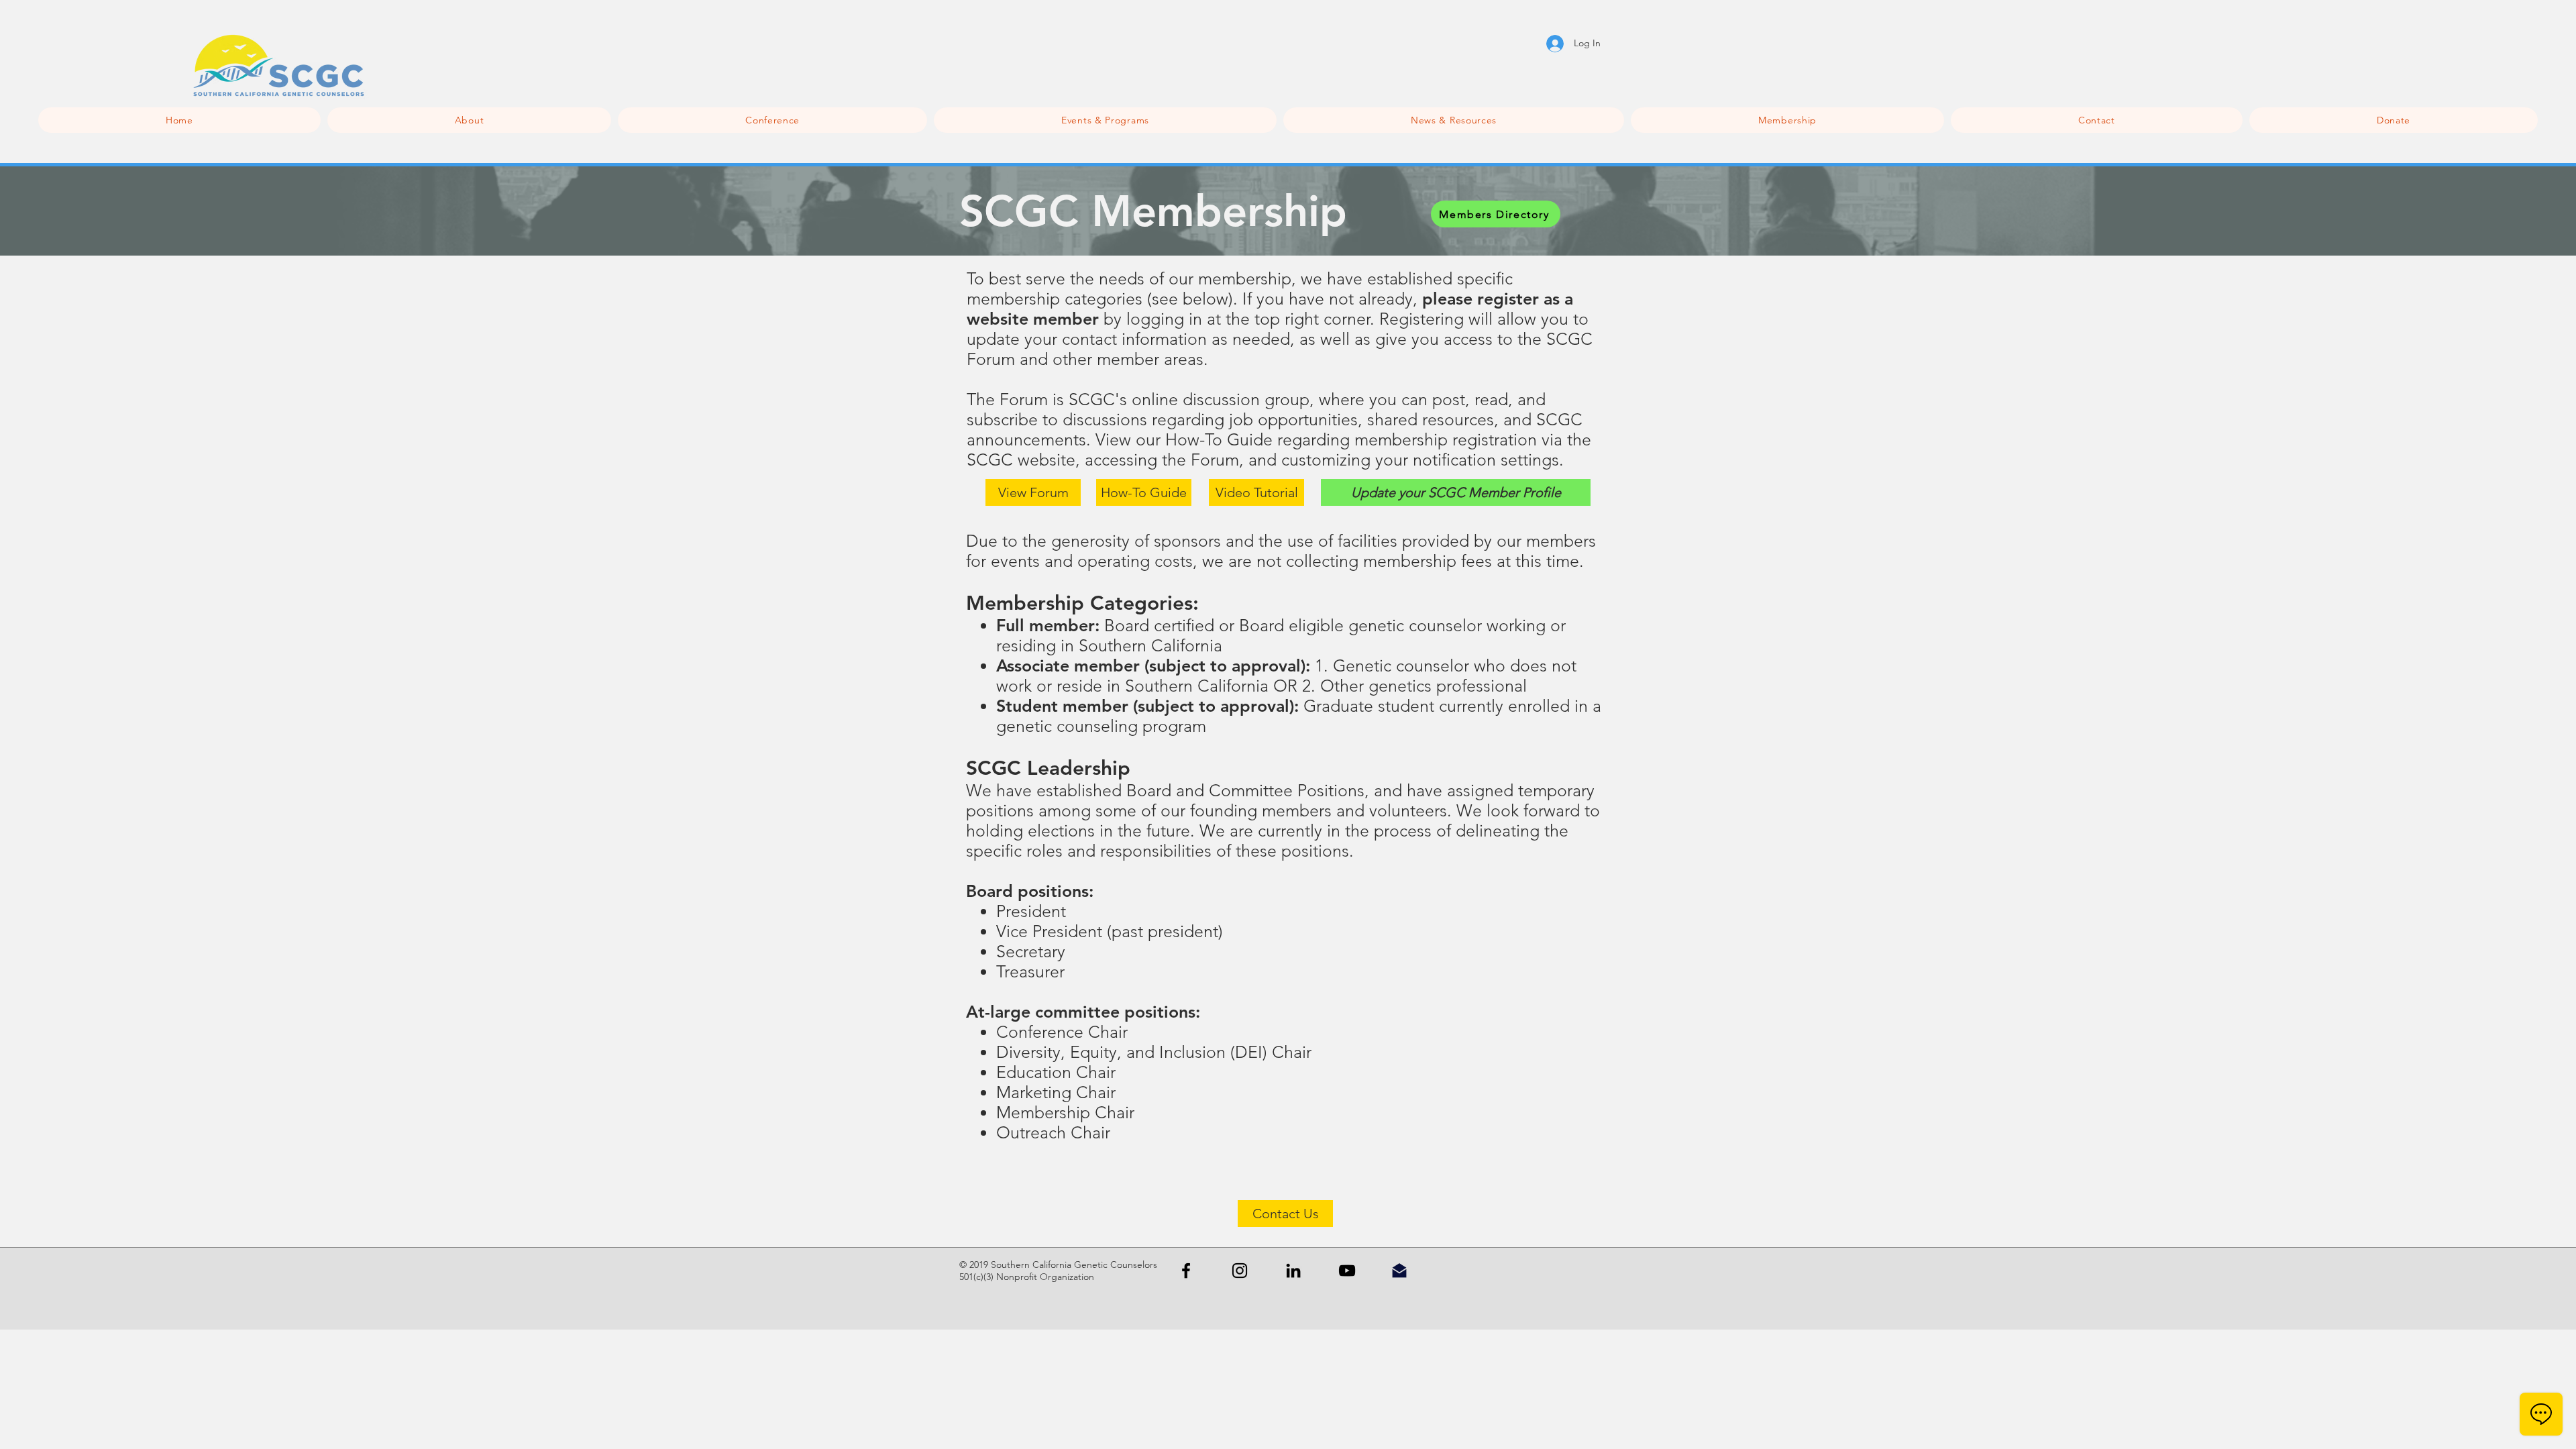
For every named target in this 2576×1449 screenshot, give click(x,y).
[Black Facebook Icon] (1186, 1271)
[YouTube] (1347, 1271)
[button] (772, 120)
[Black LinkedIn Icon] (1293, 1271)
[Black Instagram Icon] (1240, 1271)
